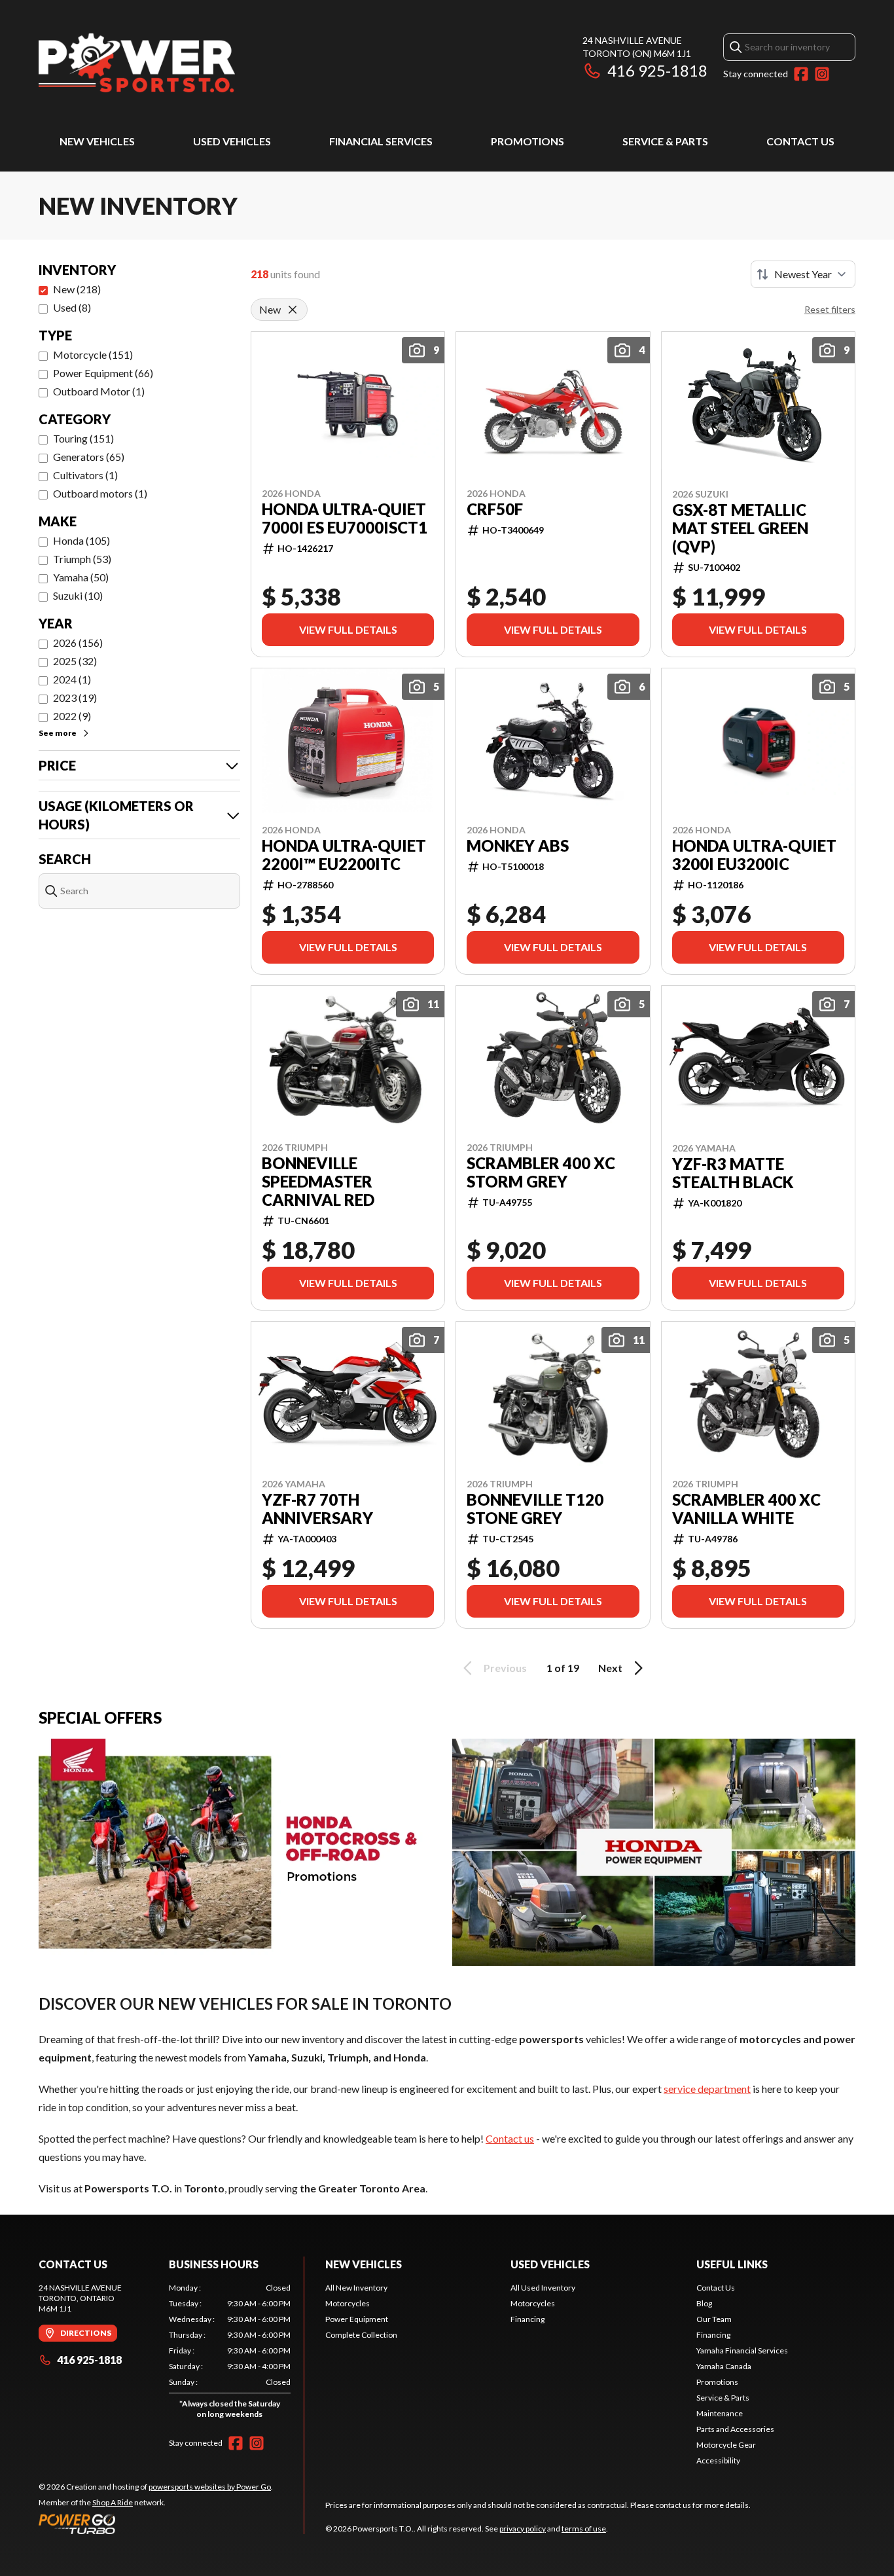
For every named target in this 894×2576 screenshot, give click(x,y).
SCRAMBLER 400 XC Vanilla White (746, 1509)
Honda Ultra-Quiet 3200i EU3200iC (754, 855)
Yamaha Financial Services (742, 2350)
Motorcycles (348, 2303)
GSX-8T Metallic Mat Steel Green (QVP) (740, 528)
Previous (505, 1668)
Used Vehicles (232, 141)
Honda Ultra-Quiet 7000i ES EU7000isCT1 (345, 518)
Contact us (510, 2138)
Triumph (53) (82, 559)
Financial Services (381, 141)
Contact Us (800, 141)
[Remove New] (293, 310)
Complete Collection (361, 2335)
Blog (704, 2303)
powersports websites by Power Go (210, 2487)
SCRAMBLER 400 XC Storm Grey (541, 1172)
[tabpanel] (230, 2354)
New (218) (77, 289)
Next (610, 1668)
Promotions (527, 141)
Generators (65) (89, 457)
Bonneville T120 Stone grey (535, 1509)
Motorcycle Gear (726, 2445)
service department (707, 2089)
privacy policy (523, 2529)
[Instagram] (822, 74)
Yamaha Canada (724, 2366)
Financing (527, 2319)
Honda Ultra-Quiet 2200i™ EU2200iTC (344, 855)
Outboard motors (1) (100, 493)
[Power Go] (156, 2524)
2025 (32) (75, 661)
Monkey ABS (518, 846)
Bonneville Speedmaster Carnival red (318, 1182)
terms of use (584, 2529)
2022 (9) (72, 716)
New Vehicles (97, 141)
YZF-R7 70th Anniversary (317, 1509)
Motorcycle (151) (93, 354)
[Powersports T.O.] (137, 63)
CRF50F (495, 509)
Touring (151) (83, 438)
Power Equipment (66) (103, 373)
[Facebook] (801, 74)
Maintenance (720, 2413)
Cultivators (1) (85, 475)
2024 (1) (72, 679)
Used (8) (72, 307)
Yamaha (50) (81, 577)
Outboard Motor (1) (99, 391)
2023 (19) (75, 698)
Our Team (714, 2319)
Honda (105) (81, 540)
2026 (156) (78, 643)
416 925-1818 (657, 70)
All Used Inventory (543, 2288)
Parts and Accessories (735, 2429)
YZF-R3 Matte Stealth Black (733, 1173)
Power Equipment (357, 2319)
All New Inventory (356, 2288)
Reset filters (830, 309)
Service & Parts (665, 141)
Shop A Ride (113, 2502)
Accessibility (718, 2460)
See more (58, 733)
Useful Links (732, 2264)
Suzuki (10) (78, 595)
